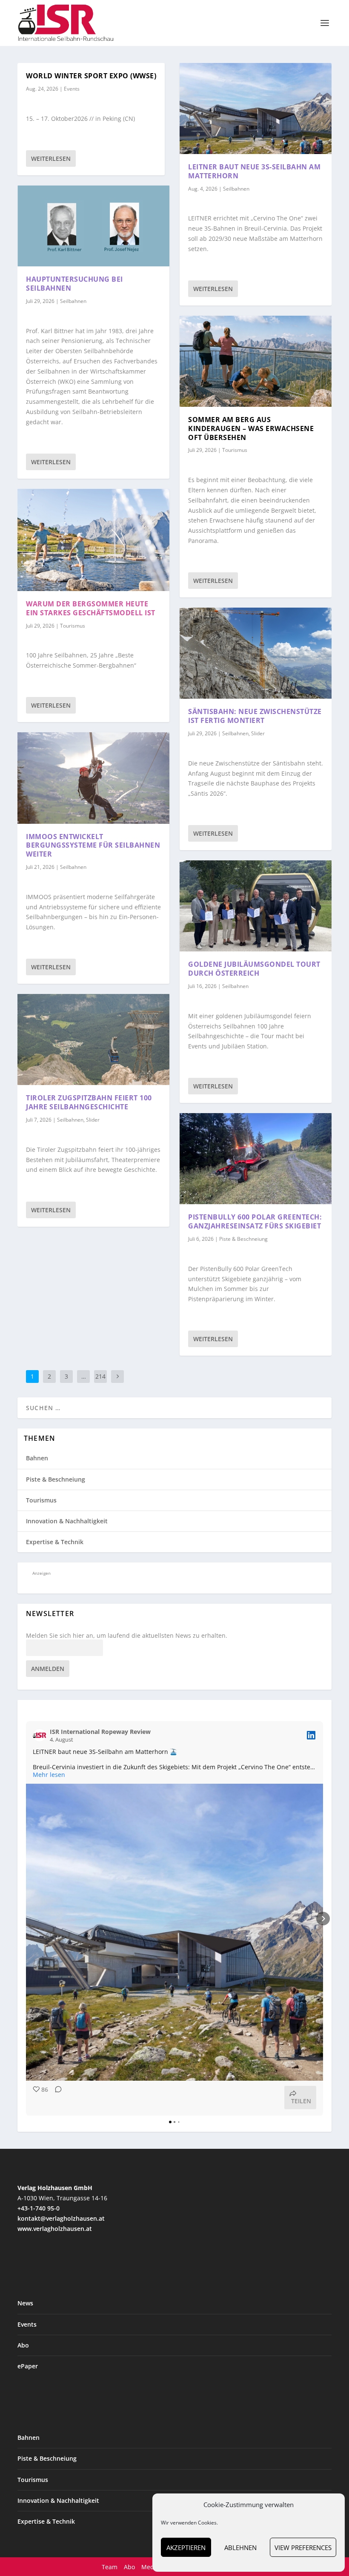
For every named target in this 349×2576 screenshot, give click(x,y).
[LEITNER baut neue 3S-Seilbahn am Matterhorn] (256, 109)
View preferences (303, 2547)
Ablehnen (240, 2547)
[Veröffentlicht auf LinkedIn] (311, 1735)
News (25, 2303)
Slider (93, 1120)
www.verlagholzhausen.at (55, 2229)
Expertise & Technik (55, 1542)
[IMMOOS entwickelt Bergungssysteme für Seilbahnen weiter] (93, 778)
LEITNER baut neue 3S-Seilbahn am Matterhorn (254, 171)
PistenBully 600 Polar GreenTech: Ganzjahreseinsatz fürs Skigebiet (255, 1221)
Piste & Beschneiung (243, 1239)
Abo (23, 2345)
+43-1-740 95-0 (39, 2208)
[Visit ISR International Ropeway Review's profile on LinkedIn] (40, 1735)
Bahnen (37, 1458)
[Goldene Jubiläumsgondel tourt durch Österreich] (256, 906)
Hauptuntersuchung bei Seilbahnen (74, 284)
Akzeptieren (186, 2547)
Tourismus (73, 626)
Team (110, 2567)
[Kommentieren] (56, 2098)
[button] (26, 1919)
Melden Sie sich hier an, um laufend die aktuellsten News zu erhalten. (127, 1636)
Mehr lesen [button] (49, 1775)
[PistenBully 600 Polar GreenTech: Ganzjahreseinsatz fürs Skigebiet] (256, 1159)
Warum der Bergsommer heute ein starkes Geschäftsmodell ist (91, 608)
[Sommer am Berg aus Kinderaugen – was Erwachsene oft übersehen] (256, 361)
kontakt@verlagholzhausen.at (61, 2218)
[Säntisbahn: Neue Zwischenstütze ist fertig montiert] (256, 653)
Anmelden (48, 1669)
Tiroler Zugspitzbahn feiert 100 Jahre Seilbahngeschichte (89, 1102)
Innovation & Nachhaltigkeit (67, 1521)
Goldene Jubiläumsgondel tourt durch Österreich (254, 969)
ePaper (28, 2366)
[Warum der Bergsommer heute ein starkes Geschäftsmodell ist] (93, 540)
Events (72, 89)
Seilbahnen (73, 301)
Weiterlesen (51, 159)
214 (100, 1376)
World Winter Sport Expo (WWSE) (91, 76)
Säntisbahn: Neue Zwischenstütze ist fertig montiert (255, 716)
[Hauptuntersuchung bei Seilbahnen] (93, 226)
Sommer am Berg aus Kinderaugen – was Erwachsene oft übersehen (251, 428)
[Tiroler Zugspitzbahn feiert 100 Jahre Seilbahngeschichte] (93, 1040)
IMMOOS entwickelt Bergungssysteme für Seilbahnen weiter (93, 845)
